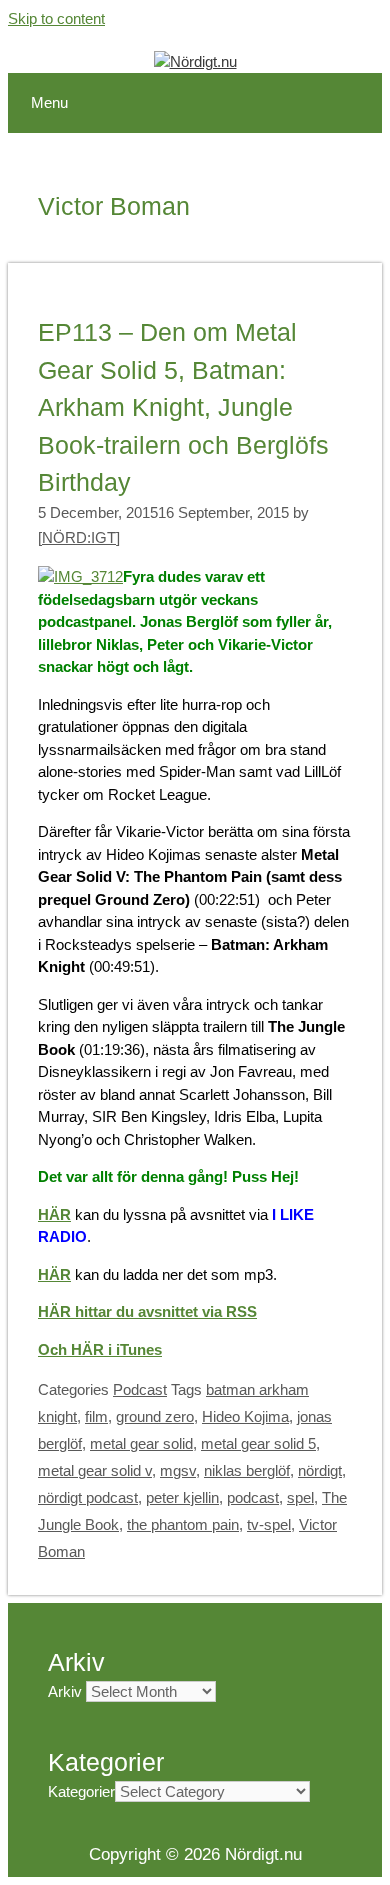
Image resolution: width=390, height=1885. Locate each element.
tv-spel (269, 1524)
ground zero (155, 1416)
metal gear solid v (95, 1470)
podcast (253, 1497)
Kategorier (81, 1791)
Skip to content (56, 18)
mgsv (178, 1470)
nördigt (320, 1470)
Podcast (140, 1389)
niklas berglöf (247, 1470)
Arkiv (65, 1691)
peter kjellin (182, 1497)
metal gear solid (141, 1443)
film (96, 1416)
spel (300, 1497)
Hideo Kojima (245, 1416)
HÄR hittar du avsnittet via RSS (147, 1311)
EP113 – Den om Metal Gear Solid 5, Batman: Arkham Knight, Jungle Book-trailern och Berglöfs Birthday (183, 407)
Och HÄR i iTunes (100, 1349)
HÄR (54, 1214)
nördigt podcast (88, 1497)
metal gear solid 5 (258, 1443)
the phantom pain (183, 1524)
